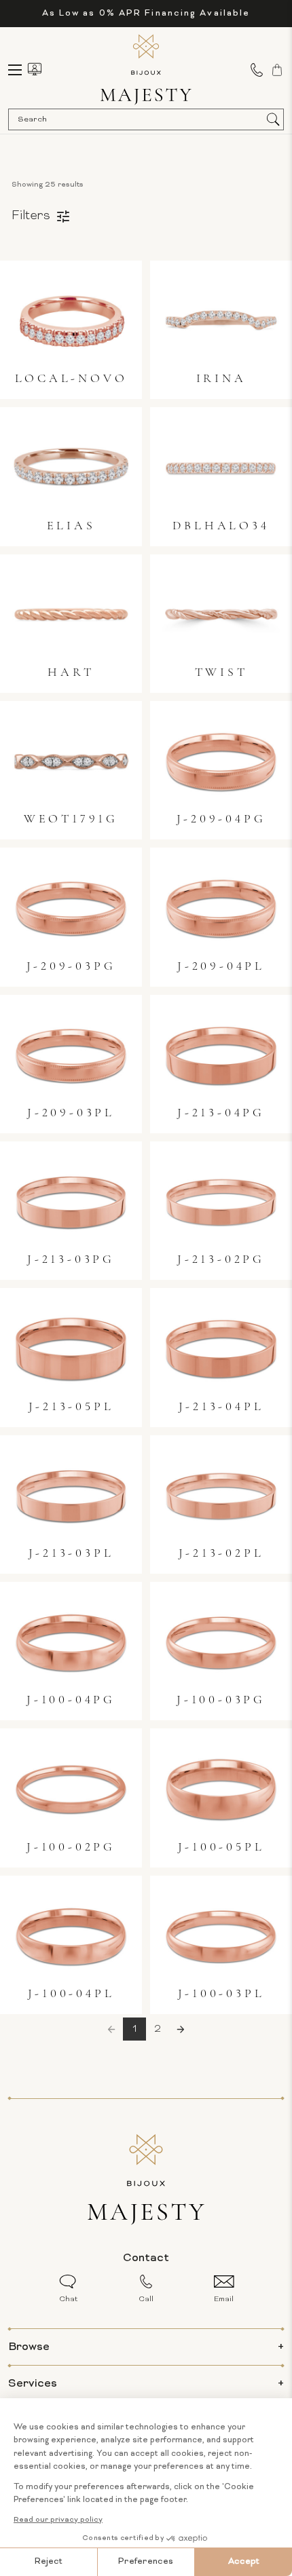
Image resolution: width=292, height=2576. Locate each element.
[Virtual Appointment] (35, 69)
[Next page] (181, 2029)
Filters (31, 216)
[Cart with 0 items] (277, 70)
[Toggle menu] (21, 70)
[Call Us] (257, 70)
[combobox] (140, 119)
